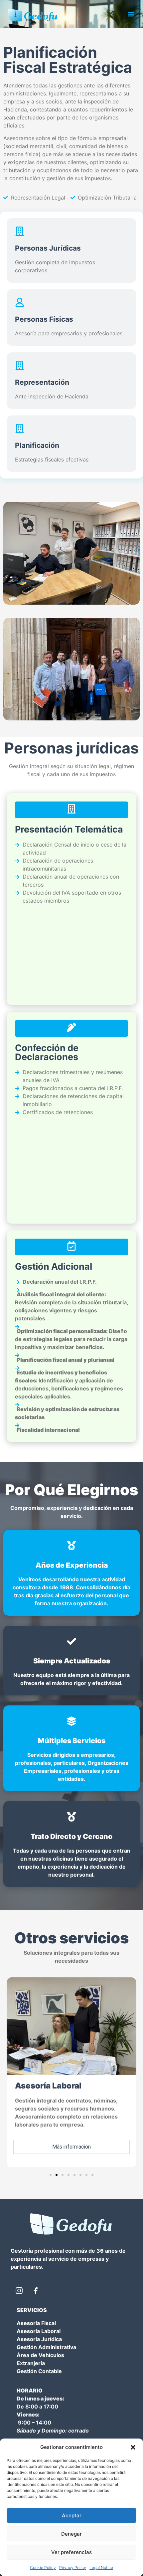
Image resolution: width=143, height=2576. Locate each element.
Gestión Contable (39, 2371)
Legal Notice (101, 2567)
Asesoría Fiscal (36, 2323)
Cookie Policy (43, 2567)
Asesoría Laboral (39, 2331)
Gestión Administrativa (46, 2347)
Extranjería (31, 2363)
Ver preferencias (71, 2552)
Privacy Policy (73, 2567)
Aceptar (72, 2515)
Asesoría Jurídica (39, 2339)
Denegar (71, 2534)
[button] (133, 2447)
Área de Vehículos (40, 2355)
